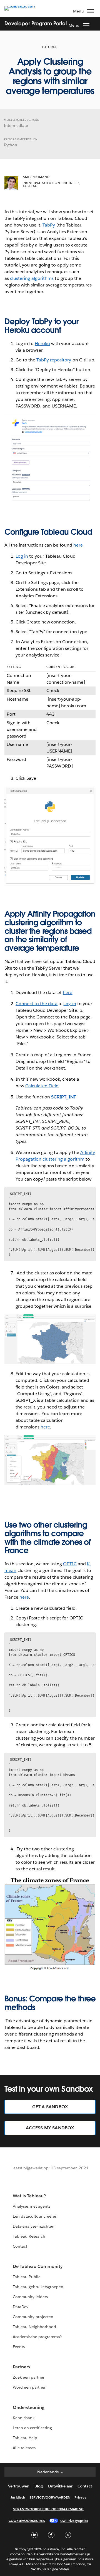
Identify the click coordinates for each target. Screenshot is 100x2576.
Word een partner (29, 2387)
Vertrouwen (19, 2486)
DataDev (21, 2307)
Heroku (42, 344)
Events (19, 2347)
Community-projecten (33, 2317)
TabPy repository (54, 360)
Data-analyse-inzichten (34, 2226)
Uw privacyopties (74, 2521)
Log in (22, 556)
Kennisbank (24, 2418)
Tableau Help (25, 2438)
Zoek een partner (29, 2377)
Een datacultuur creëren (35, 2216)
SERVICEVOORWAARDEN (50, 2497)
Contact (20, 2246)
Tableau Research (29, 2236)
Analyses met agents (32, 2206)
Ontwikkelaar (60, 2486)
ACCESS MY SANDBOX (50, 2128)
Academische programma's (37, 2337)
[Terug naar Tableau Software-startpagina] (24, 6)
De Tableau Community (38, 2266)
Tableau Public (27, 2277)
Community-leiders (30, 2297)
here (78, 545)
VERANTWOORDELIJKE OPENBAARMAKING (48, 2509)
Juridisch (18, 2497)
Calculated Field (42, 1086)
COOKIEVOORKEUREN (27, 2521)
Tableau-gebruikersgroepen (38, 2287)
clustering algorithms (32, 278)
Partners (21, 2367)
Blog (39, 2486)
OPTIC (70, 1564)
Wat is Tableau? (29, 2196)
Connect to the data (37, 1004)
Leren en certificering (32, 2428)
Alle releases (24, 2448)
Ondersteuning (29, 2407)
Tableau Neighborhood (34, 2327)
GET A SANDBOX (50, 2107)
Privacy (80, 2497)
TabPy (49, 225)
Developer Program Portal (36, 23)
